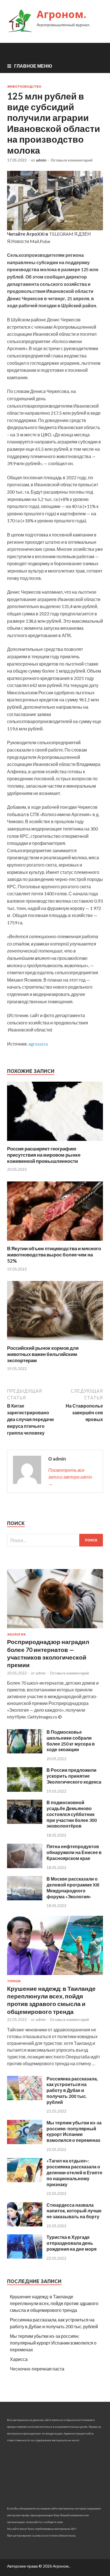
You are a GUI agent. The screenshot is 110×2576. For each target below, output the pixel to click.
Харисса (19, 2359)
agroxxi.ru (38, 1044)
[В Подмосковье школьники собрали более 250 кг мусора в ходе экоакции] (25, 1752)
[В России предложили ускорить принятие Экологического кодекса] (25, 1790)
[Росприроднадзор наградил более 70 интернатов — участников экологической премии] (55, 1629)
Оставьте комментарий (72, 160)
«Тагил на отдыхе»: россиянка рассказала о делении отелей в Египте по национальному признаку (74, 2172)
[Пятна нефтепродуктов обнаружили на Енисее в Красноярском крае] (25, 1866)
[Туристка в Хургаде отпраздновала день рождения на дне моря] (25, 2257)
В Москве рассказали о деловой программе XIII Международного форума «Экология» (73, 1887)
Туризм (14, 1981)
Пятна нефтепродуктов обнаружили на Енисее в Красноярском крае (74, 1852)
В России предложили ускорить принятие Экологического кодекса (74, 1776)
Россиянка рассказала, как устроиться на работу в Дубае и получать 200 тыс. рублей (72, 2090)
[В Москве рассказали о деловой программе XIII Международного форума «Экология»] (25, 1898)
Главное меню (33, 66)
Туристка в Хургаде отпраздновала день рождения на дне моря (71, 2243)
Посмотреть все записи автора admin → (70, 1477)
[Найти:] (55, 1540)
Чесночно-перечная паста (37, 2369)
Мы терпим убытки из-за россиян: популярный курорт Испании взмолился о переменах (74, 2131)
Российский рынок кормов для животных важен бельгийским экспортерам (43, 1354)
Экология (16, 1634)
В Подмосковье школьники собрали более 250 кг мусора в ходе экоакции (71, 1741)
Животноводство (24, 87)
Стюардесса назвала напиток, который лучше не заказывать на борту (74, 2211)
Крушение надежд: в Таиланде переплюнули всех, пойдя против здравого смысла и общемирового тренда (54, 2303)
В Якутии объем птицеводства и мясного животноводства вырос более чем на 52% (54, 1255)
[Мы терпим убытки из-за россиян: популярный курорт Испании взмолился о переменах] (25, 2142)
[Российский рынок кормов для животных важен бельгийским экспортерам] (55, 1341)
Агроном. (61, 14)
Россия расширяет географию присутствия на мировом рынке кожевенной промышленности (44, 1155)
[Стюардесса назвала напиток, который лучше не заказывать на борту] (25, 2225)
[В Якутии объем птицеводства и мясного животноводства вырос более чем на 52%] (55, 1242)
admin (41, 160)
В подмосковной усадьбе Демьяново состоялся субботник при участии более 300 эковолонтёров (72, 1814)
